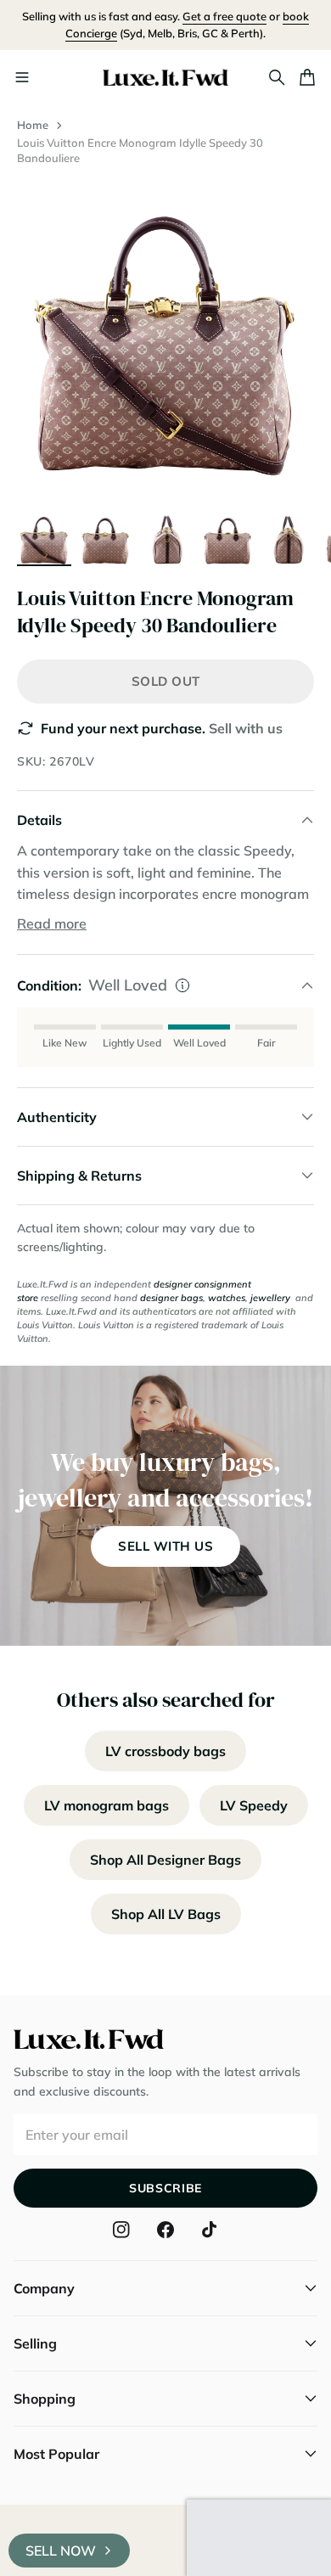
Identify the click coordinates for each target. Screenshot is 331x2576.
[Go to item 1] (44, 537)
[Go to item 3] (166, 537)
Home (33, 125)
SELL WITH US (165, 1546)
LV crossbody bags (165, 1751)
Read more (52, 923)
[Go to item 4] (227, 537)
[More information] (182, 985)
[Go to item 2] (105, 537)
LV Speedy (254, 1805)
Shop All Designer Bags (165, 1860)
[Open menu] (22, 77)
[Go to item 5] (289, 537)
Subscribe (165, 2188)
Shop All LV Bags (166, 1914)
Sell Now (61, 2551)
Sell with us (246, 728)
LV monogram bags (107, 1805)
